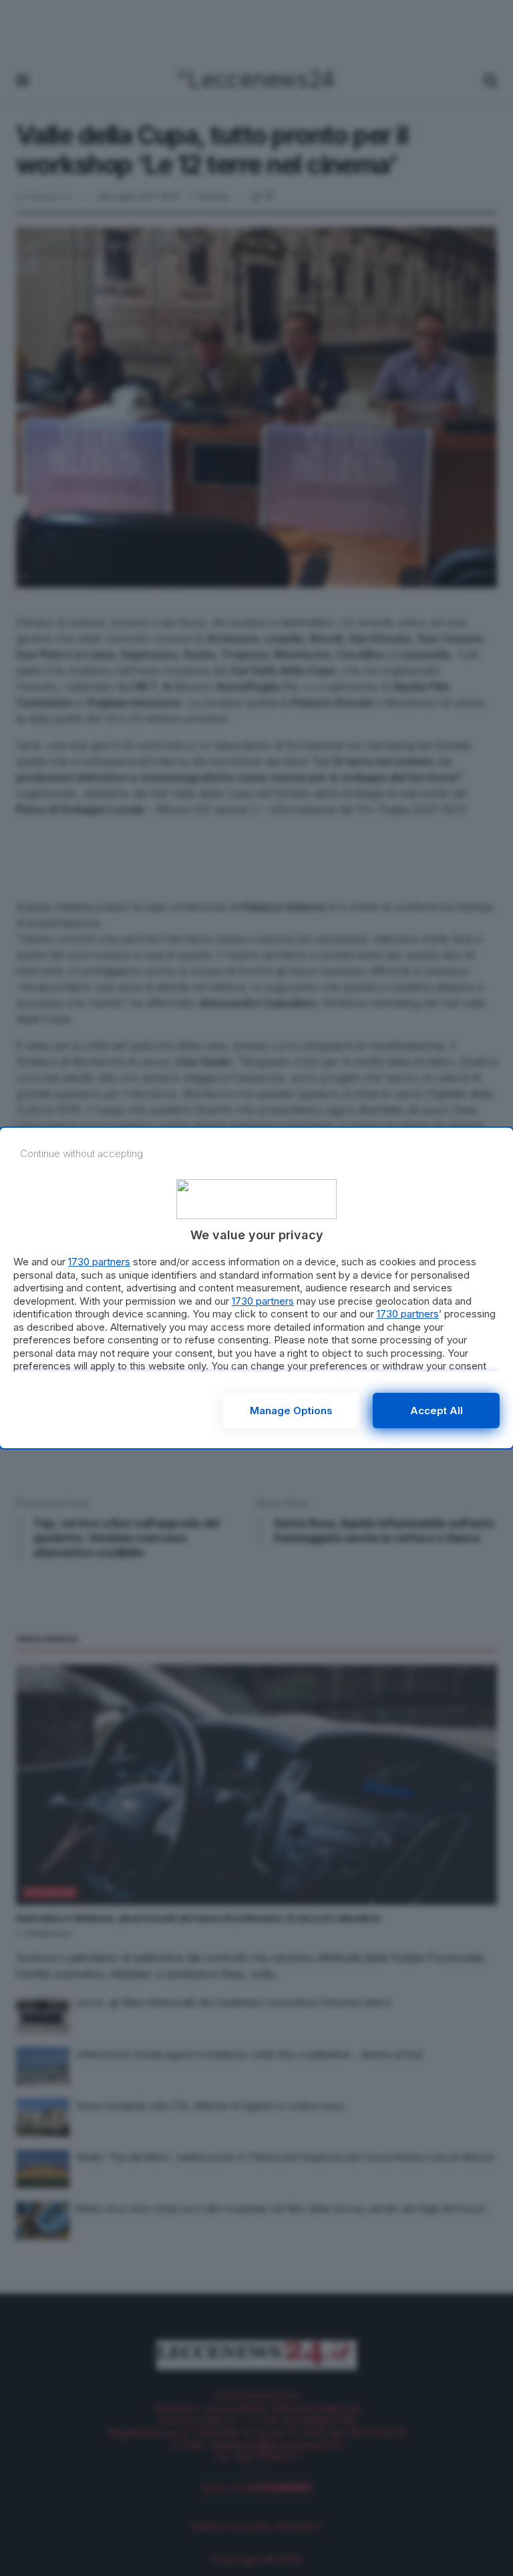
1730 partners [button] (99, 1262)
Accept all (437, 1411)
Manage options (291, 1411)
